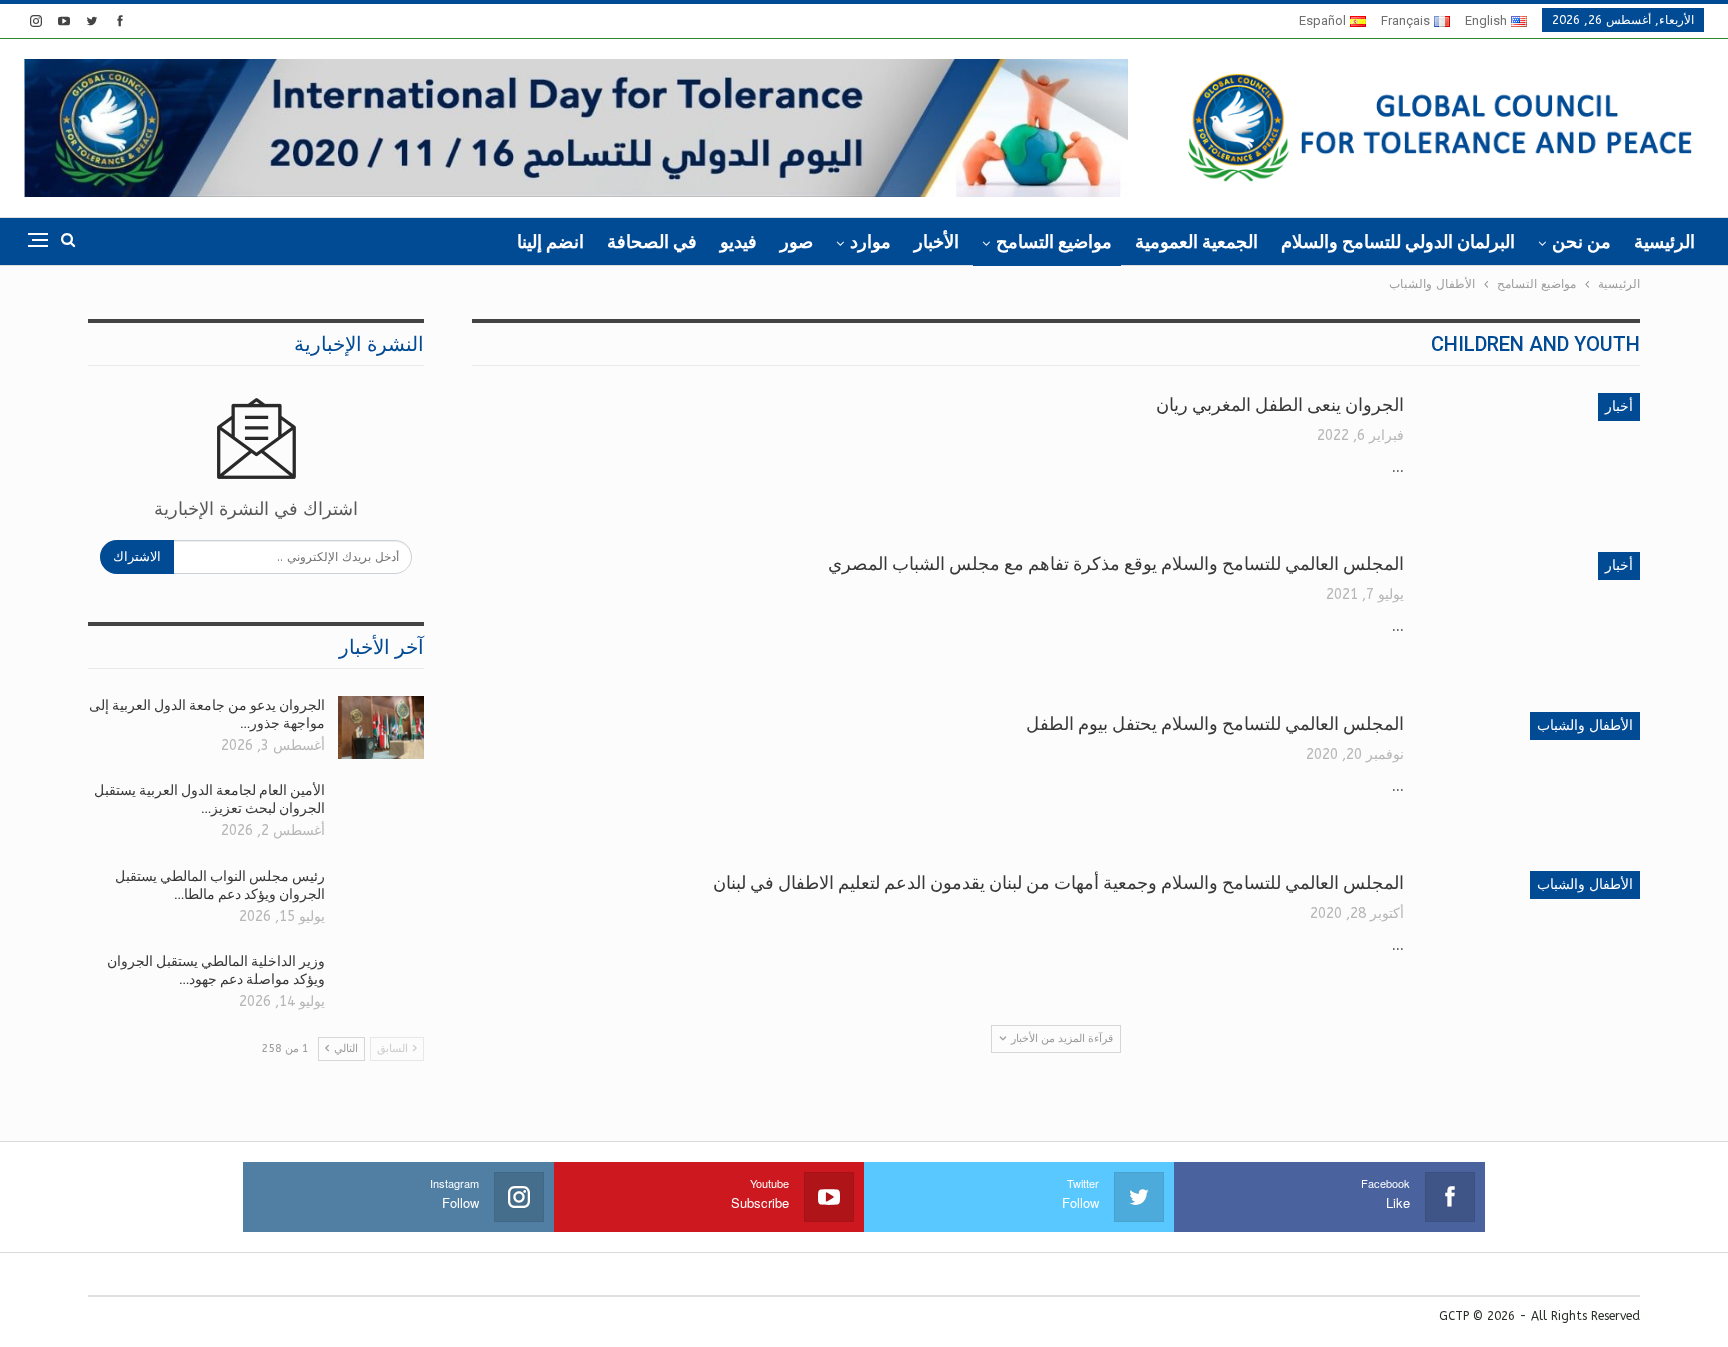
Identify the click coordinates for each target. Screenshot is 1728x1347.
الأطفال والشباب (1585, 725)
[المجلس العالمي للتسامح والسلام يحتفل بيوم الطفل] (1535, 779)
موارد (870, 241)
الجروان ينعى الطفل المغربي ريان (1280, 404)
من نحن (1581, 241)
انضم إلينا (550, 241)
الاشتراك (137, 556)
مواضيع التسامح (1054, 241)
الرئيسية (1664, 241)
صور (796, 241)
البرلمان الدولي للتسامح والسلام (1398, 241)
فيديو (738, 241)
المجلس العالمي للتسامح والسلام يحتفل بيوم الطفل (1215, 723)
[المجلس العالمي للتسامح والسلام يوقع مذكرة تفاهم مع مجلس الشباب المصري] (1535, 619)
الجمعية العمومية (1196, 241)
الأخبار (936, 241)
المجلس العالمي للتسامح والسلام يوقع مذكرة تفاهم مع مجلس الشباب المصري (1116, 563)
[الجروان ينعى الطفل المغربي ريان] (1535, 460)
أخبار (1619, 406)
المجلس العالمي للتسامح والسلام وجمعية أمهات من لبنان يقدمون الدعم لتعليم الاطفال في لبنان (1058, 882)
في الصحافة (652, 241)
